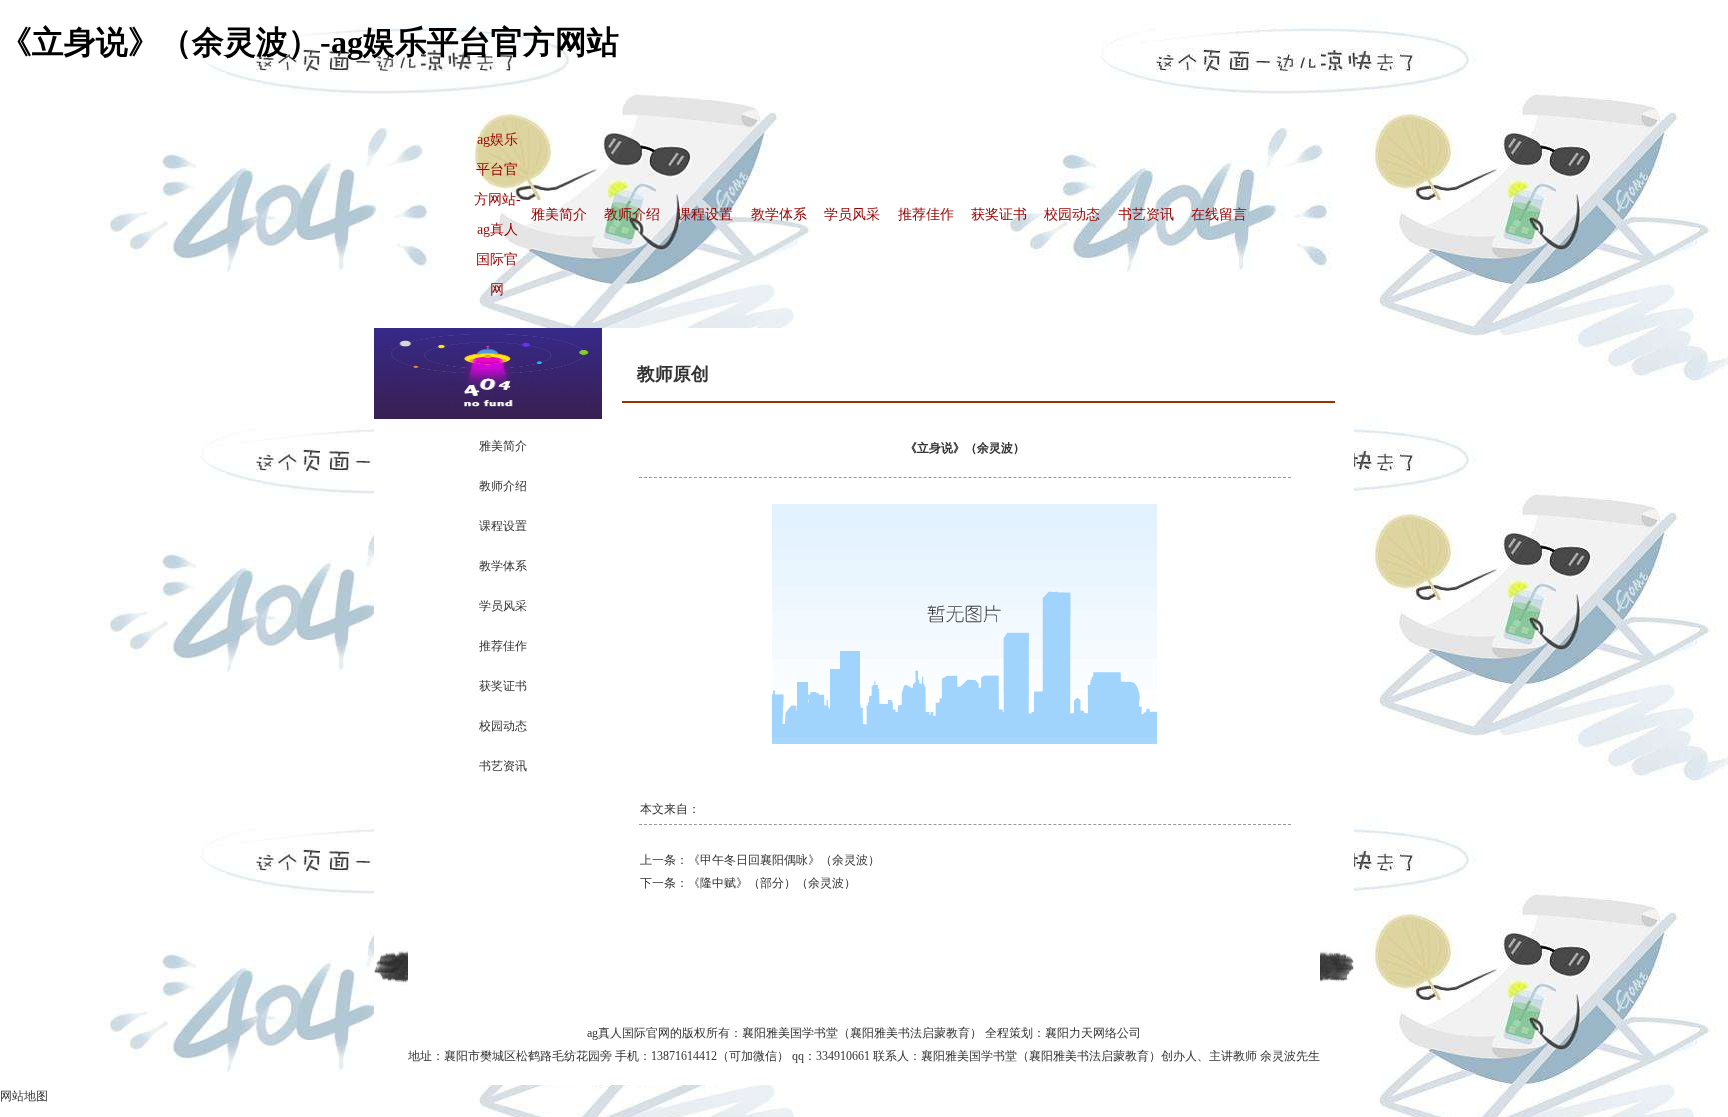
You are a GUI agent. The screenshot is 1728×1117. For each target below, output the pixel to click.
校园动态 (1072, 214)
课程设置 (705, 214)
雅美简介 (559, 214)
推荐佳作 (926, 214)
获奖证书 (999, 214)
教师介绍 (632, 214)
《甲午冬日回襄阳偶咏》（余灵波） (784, 860)
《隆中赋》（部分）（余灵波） (772, 883)
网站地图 (24, 1096)
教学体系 (779, 214)
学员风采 (852, 214)
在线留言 (1219, 214)
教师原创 (673, 374)
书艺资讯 (1146, 214)
